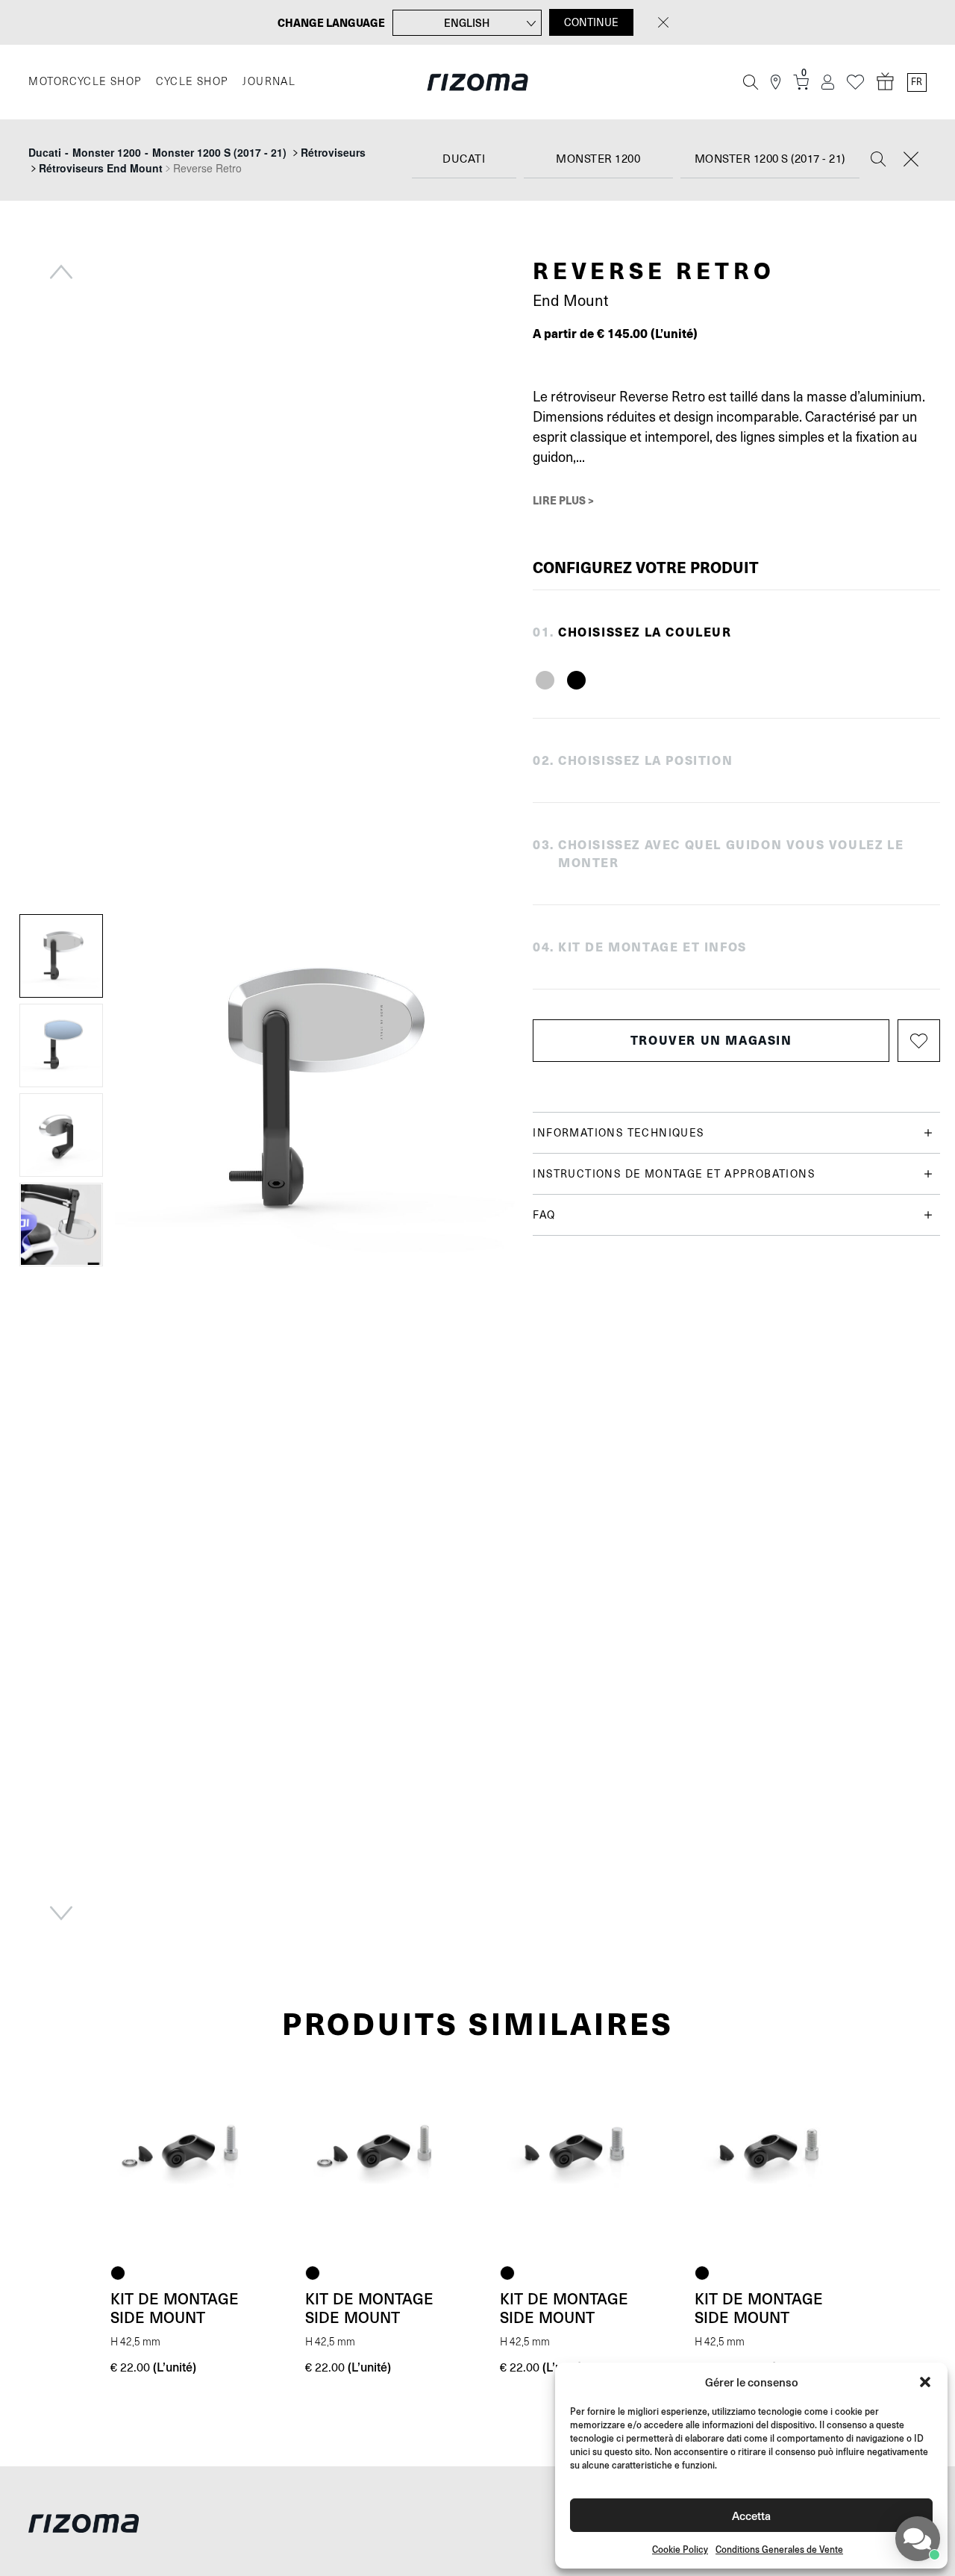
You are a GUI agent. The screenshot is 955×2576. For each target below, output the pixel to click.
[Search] (878, 160)
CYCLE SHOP (192, 82)
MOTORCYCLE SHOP (85, 82)
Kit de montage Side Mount (175, 2308)
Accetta (751, 2515)
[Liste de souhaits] (855, 82)
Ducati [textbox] (464, 159)
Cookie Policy (680, 2550)
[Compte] (828, 82)
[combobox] (464, 160)
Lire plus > (563, 500)
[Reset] (911, 160)
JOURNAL (269, 82)
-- (157, 152)
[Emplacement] (776, 82)
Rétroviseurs (333, 152)
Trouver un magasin (711, 1040)
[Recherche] (751, 82)
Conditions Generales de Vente (779, 2550)
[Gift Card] (886, 82)
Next (61, 1913)
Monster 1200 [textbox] (598, 159)
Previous (61, 272)
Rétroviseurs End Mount (101, 168)
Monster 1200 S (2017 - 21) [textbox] (770, 159)
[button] (925, 2382)
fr (917, 82)
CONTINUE (591, 22)
